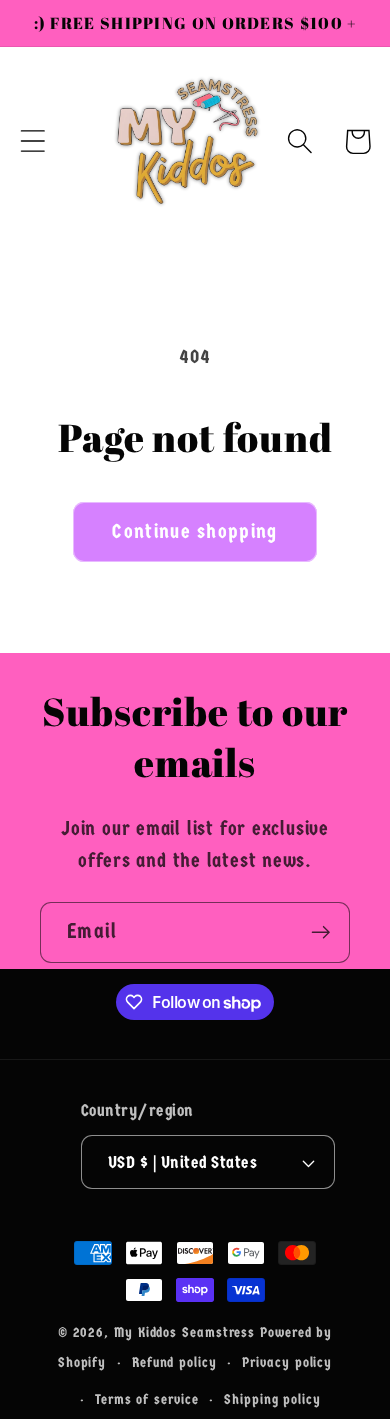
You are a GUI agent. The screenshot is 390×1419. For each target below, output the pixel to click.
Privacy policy (287, 1362)
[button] (32, 141)
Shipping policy (272, 1399)
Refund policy (174, 1362)
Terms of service (147, 1399)
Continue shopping (194, 531)
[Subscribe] (320, 932)
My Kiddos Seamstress (187, 1332)
